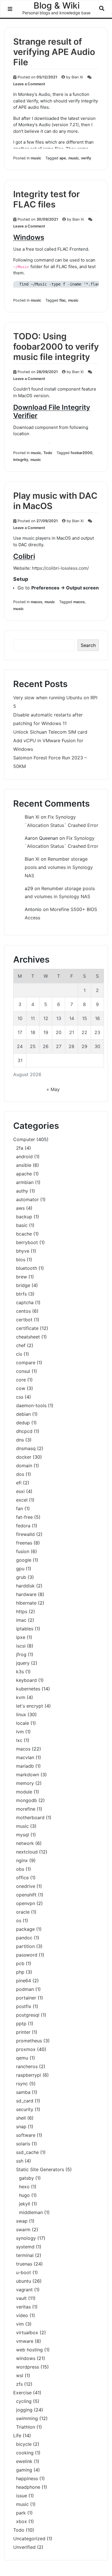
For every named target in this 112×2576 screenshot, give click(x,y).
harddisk (25, 1586)
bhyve (23, 1251)
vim (20, 2324)
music (36, 158)
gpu (20, 1569)
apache (24, 1174)
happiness (27, 2478)
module (24, 1792)
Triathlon (26, 2427)
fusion (23, 1551)
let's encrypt (30, 1706)
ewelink (24, 2461)
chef (21, 1345)
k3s (20, 1672)
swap (22, 2221)
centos (23, 1311)
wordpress (28, 2367)
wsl (20, 2375)
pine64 (24, 1981)
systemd (25, 2247)
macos (36, 602)
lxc (19, 1740)
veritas (23, 2307)
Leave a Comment (29, 84)
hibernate (26, 1603)
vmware (25, 2341)
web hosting (29, 2350)
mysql (23, 1835)
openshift (26, 1895)
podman (25, 1989)
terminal (25, 2255)
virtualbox (27, 2333)
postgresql (28, 2015)
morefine (26, 1809)
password (27, 1955)
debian (23, 1414)
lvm (20, 1732)
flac (63, 300)
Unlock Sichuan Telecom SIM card (50, 732)
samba (23, 2092)
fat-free (24, 1517)
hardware (26, 1594)
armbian (25, 1182)
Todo (48, 453)
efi (19, 1483)
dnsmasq (26, 1448)
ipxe (21, 1637)
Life (17, 2436)
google (24, 1560)
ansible (24, 1165)
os (19, 1920)
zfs (19, 2384)
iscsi (21, 1646)
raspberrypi (29, 2075)
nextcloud (27, 1852)
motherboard (30, 1817)
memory (25, 1783)
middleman (31, 2212)
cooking (25, 2453)
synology (26, 2238)
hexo (24, 2187)
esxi (20, 1491)
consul (23, 1371)
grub (21, 1577)
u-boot (24, 2272)
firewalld (25, 1534)
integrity (21, 460)
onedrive (26, 1886)
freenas (24, 1543)
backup (24, 1217)
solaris (23, 2144)
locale (23, 1723)
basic (22, 1225)
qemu (22, 2058)
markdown (28, 1775)
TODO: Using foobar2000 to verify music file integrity (56, 346)
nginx (22, 1860)
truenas (24, 2264)
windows (26, 2358)
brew (22, 1277)
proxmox (26, 2049)
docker (24, 1457)
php (20, 1972)
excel (22, 1500)
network (25, 1843)
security (25, 2109)
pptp (21, 2023)
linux (21, 1714)
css (20, 1397)
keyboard (26, 1680)
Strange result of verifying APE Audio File (54, 52)
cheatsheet (28, 1337)
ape (63, 158)
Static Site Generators (40, 2169)
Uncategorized (29, 2539)
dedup (23, 1423)
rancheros (27, 2066)
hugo (24, 2195)
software (26, 2135)
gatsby (26, 2178)
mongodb (27, 1800)
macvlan (25, 1757)
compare (26, 1363)
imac (21, 1620)
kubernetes (28, 1689)
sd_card (25, 2101)
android (24, 1157)
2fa (20, 1148)
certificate (27, 1328)
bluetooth (27, 1268)
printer (23, 2032)
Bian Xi (77, 77)
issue (22, 2496)
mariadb (25, 1766)
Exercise (22, 2393)
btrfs (21, 1294)
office (22, 1878)
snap (21, 2126)
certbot (24, 1320)
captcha (25, 1302)
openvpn (26, 1903)
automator (27, 1199)
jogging (24, 2410)
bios (21, 1260)
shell (21, 2118)
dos (20, 1474)
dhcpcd (24, 1431)
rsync (22, 2084)
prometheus (29, 2041)
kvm (21, 1697)
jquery (23, 1663)
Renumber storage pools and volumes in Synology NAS (59, 867)
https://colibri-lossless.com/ (60, 568)
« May (53, 1089)
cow (21, 1388)
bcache (24, 1234)
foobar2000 (82, 453)
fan (20, 1508)
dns (20, 1440)
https (22, 1611)
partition (25, 1946)
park (21, 2513)
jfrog (21, 1654)
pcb (20, 1963)
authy (22, 1191)
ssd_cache (27, 2152)
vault (21, 2298)
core (21, 1380)
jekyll (25, 2204)
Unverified (24, 2547)
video (22, 2315)
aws (20, 1208)
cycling (24, 2401)
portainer (26, 1998)
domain (24, 1466)
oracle (23, 1912)
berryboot (27, 1242)
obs (20, 1869)
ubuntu (24, 2281)
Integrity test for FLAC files (47, 199)
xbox (22, 2521)
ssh (20, 2161)
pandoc (24, 1938)
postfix (24, 2006)
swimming (27, 2418)
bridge (23, 1285)
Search (88, 645)
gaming (24, 2470)
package (25, 1929)
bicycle (24, 2444)
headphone (28, 2487)
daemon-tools (31, 1405)
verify (86, 158)
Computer (24, 1139)
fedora (23, 1526)
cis (19, 1354)
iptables (25, 1629)
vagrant (24, 2290)
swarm (23, 2230)
